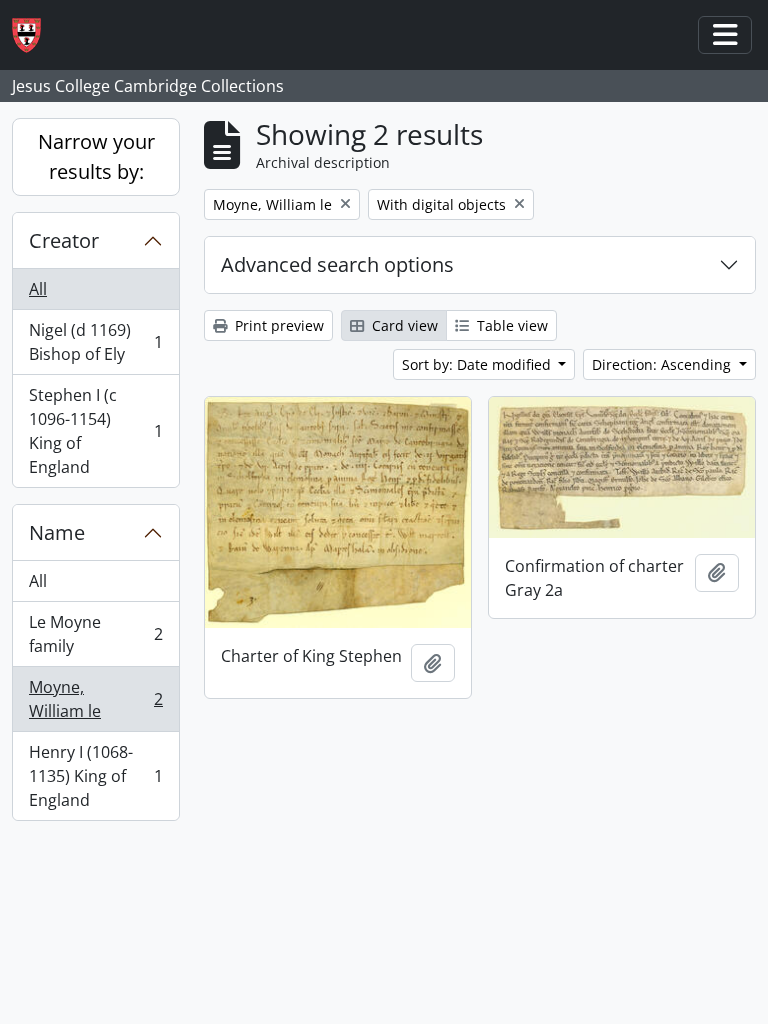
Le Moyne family (95, 634)
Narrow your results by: (96, 156)
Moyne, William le (95, 699)
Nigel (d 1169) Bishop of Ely (95, 342)
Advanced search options (337, 264)
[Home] (34, 35)
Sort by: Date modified (478, 364)
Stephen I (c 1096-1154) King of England (95, 431)
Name (57, 532)
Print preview (277, 325)
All (38, 289)
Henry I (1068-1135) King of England (95, 776)
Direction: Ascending (663, 364)
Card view (403, 325)
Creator (64, 240)
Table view (510, 325)
